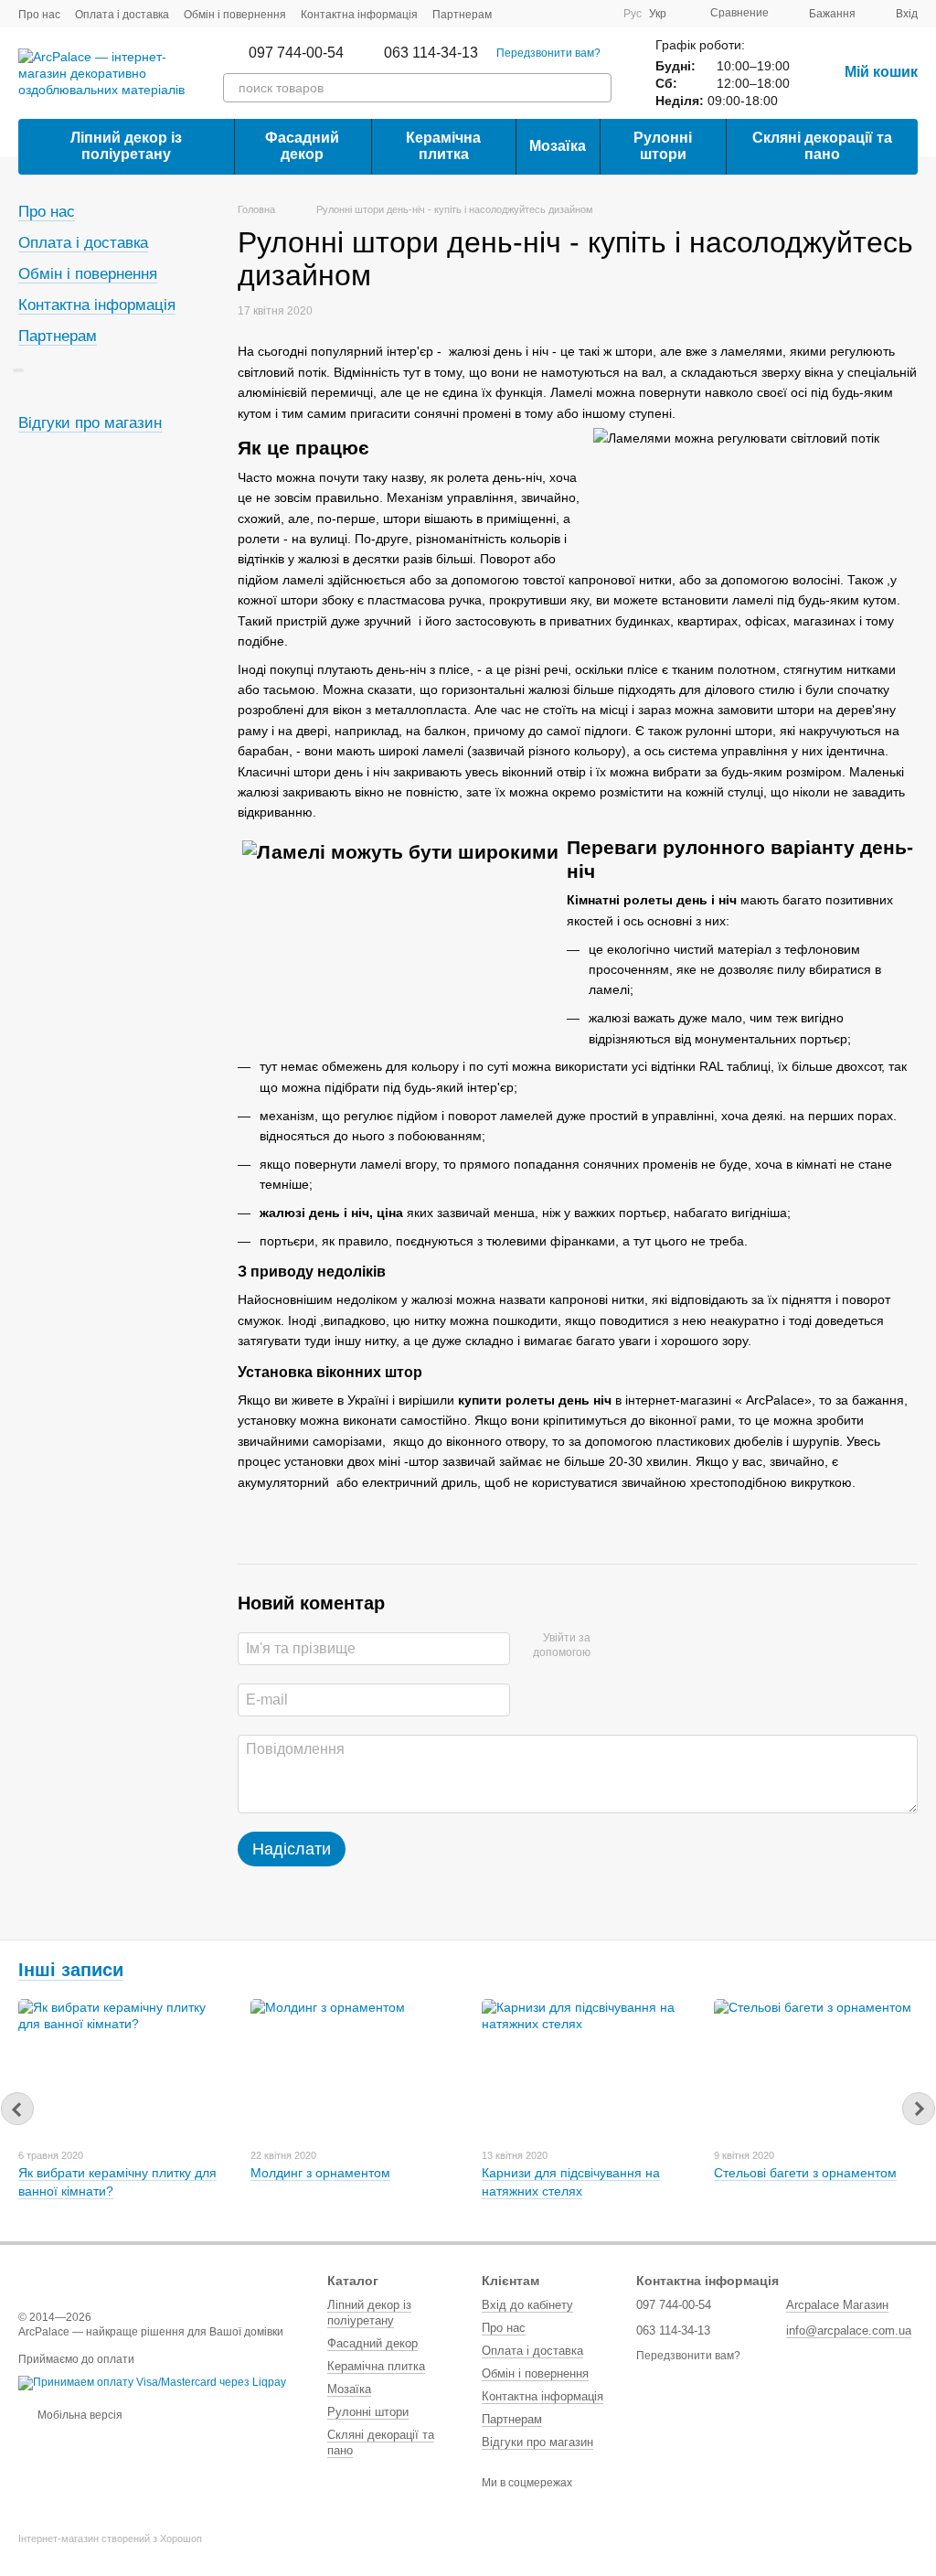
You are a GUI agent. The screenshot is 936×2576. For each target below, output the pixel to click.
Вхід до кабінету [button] (527, 2305)
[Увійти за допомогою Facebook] (611, 1646)
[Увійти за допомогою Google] (640, 1646)
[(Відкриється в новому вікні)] (576, 14)
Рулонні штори (663, 146)
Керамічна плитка (443, 146)
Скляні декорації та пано (822, 146)
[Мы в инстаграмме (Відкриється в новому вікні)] (598, 14)
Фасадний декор (302, 146)
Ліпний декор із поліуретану (126, 146)
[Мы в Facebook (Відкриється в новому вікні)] (554, 14)
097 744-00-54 (296, 53)
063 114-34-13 (431, 53)
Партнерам (462, 15)
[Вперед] (919, 2109)
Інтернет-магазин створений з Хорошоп (110, 2539)
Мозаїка (558, 146)
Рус (633, 14)
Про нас (39, 15)
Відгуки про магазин (90, 423)
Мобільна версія (79, 2415)
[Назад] (17, 2109)
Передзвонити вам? (548, 53)
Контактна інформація (359, 15)
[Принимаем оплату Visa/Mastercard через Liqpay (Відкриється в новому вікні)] (152, 2383)
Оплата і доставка (122, 15)
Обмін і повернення (235, 15)
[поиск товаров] (597, 88)
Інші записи (71, 1970)
